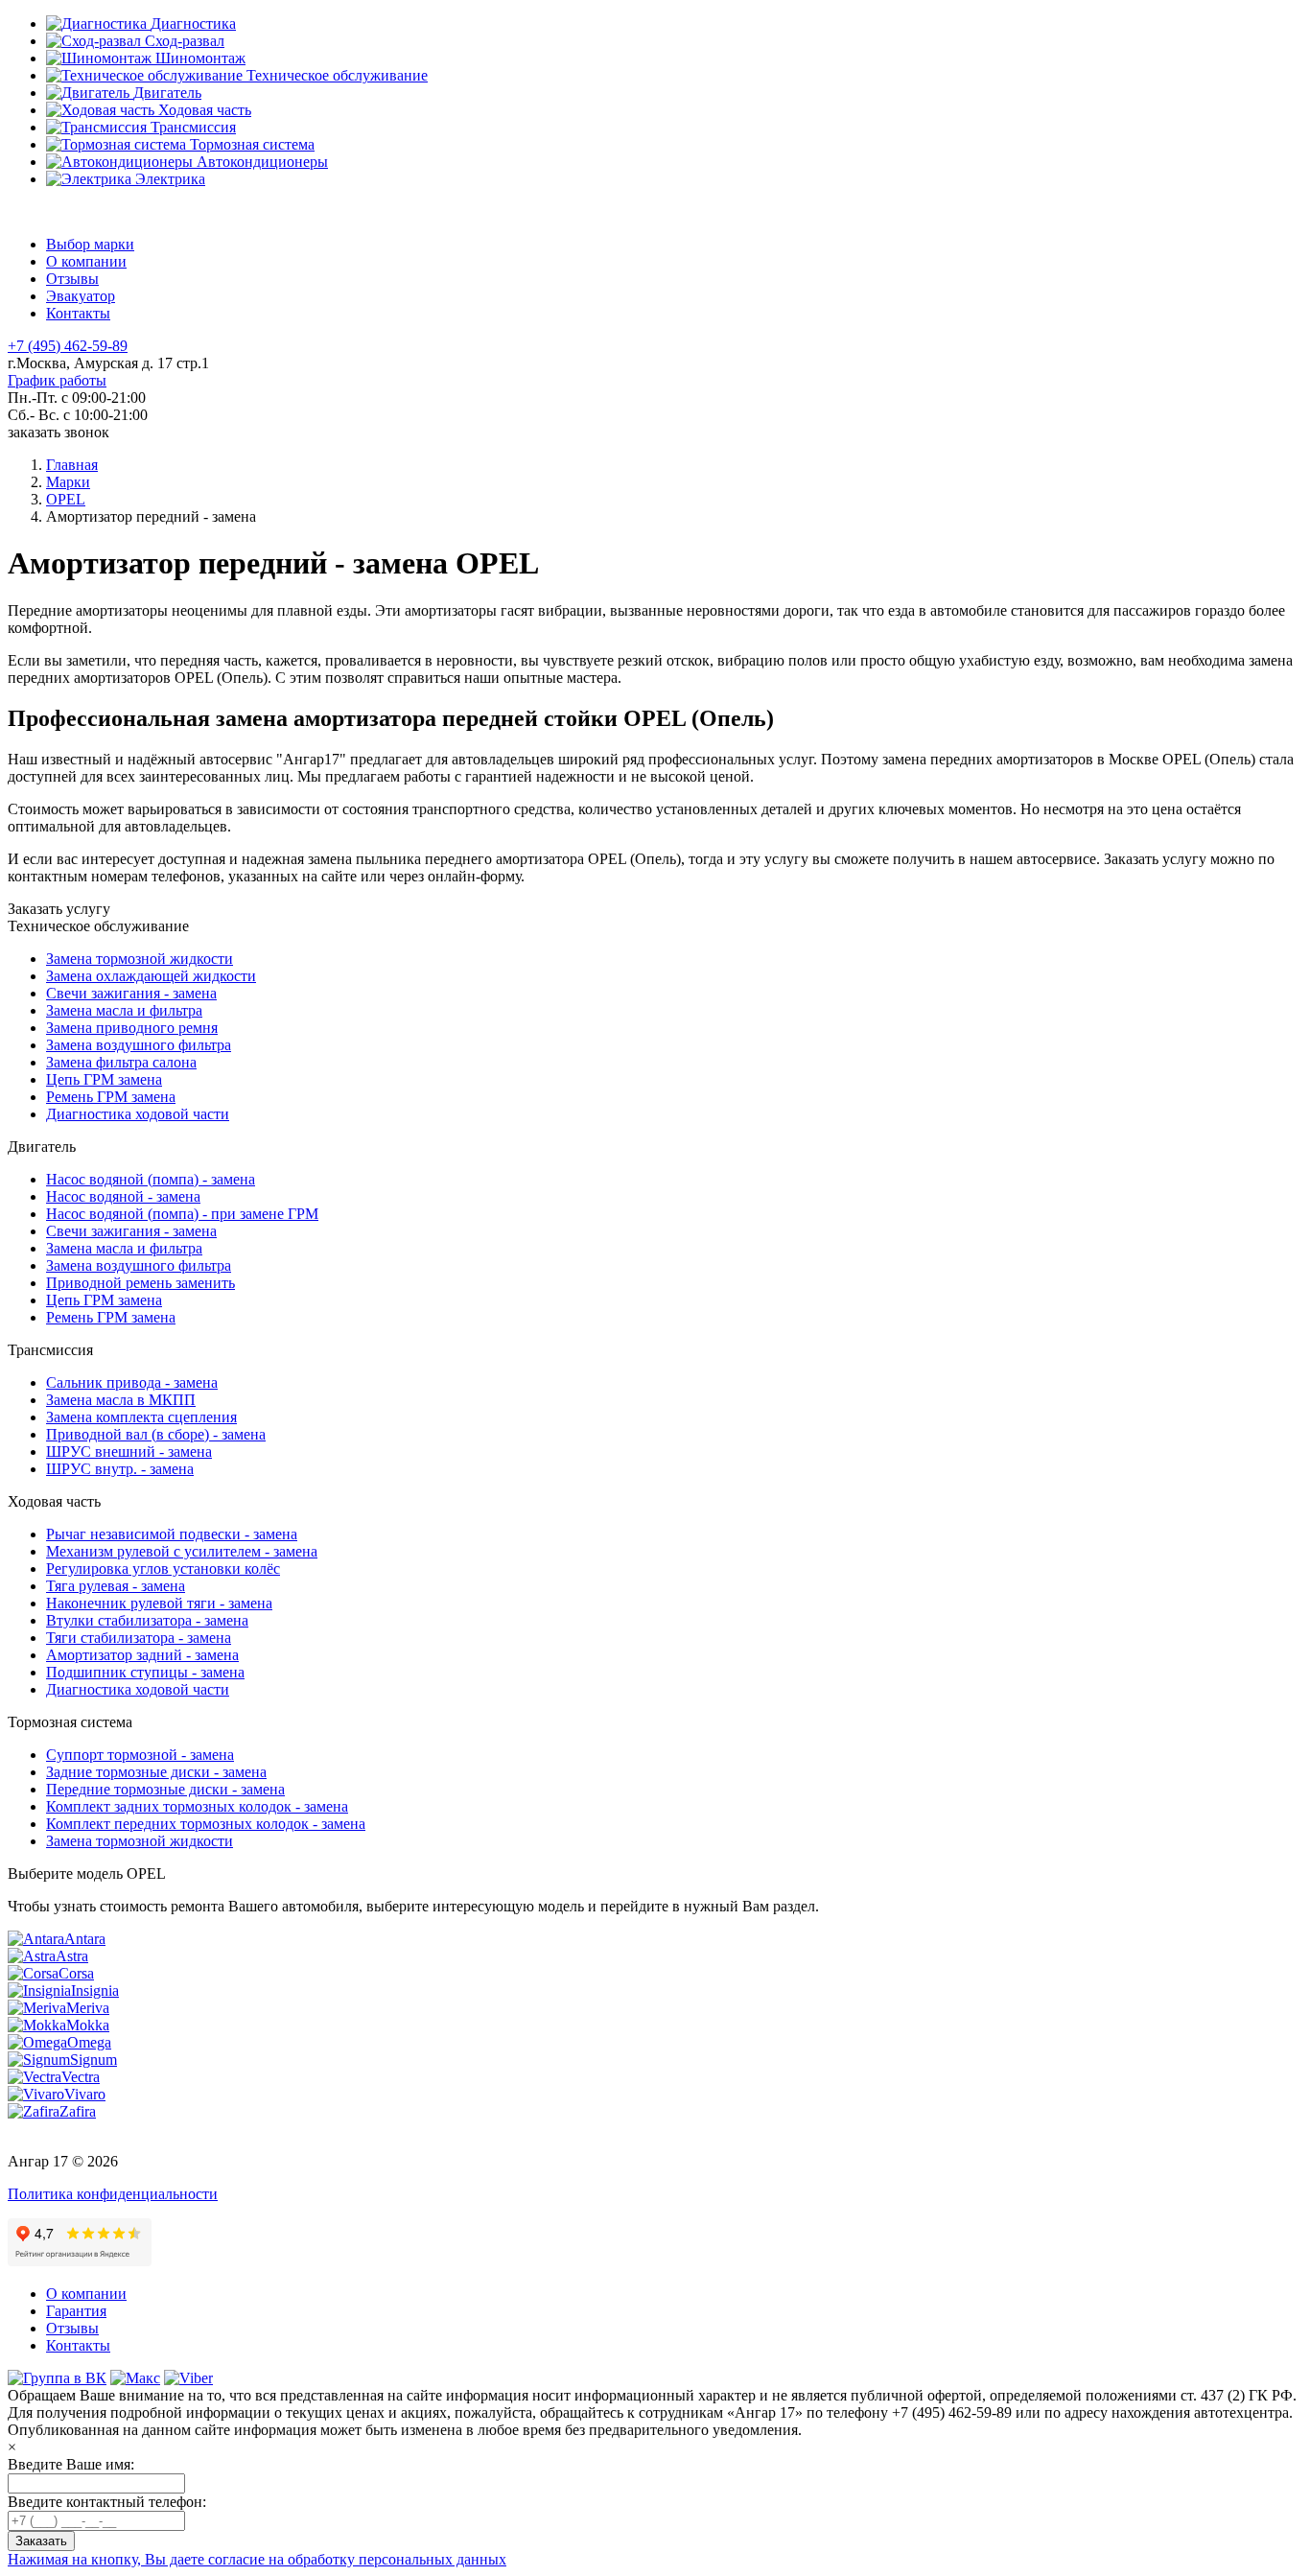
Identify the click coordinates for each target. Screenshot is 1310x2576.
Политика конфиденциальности (113, 2194)
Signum (94, 2060)
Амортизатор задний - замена (142, 1655)
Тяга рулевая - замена (116, 1586)
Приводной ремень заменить (140, 1283)
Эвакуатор (81, 296)
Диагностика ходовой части (138, 1114)
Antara (85, 1939)
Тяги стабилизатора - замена (139, 1638)
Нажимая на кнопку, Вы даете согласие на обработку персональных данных (257, 2559)
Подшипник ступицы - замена (145, 1672)
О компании (86, 261)
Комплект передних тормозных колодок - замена (206, 1824)
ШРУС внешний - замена (129, 1452)
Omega (89, 2042)
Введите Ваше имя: (71, 2464)
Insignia (95, 1991)
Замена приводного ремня (132, 1028)
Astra (72, 1956)
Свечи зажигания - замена (131, 993)
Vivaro (85, 2094)
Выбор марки (90, 244)
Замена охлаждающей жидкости (151, 976)
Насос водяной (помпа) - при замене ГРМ (182, 1214)
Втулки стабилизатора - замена (147, 1620)
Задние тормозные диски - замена (156, 1772)
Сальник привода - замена (132, 1382)
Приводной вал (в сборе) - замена (156, 1434)
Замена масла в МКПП (121, 1400)
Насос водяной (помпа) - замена (151, 1179)
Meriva (88, 2008)
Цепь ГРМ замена (104, 1079)
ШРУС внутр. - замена (120, 1469)
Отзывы (72, 279)
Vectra (81, 2077)
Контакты (78, 313)
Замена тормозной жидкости (140, 959)
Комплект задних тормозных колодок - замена (197, 1806)
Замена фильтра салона (121, 1062)
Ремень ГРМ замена (111, 1097)
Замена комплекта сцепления (141, 1417)
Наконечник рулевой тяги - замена (159, 1603)
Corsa (76, 1973)
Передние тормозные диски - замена (165, 1789)
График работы (57, 380)
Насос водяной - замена (123, 1196)
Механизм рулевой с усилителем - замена (182, 1551)
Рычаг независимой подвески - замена (172, 1534)
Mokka (88, 2025)
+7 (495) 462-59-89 (68, 346)
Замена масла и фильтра (124, 1010)
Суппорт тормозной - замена (140, 1755)
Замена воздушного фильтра (139, 1045)
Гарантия (76, 2311)
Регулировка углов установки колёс (163, 1569)
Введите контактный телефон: (107, 2502)
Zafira (78, 2111)
